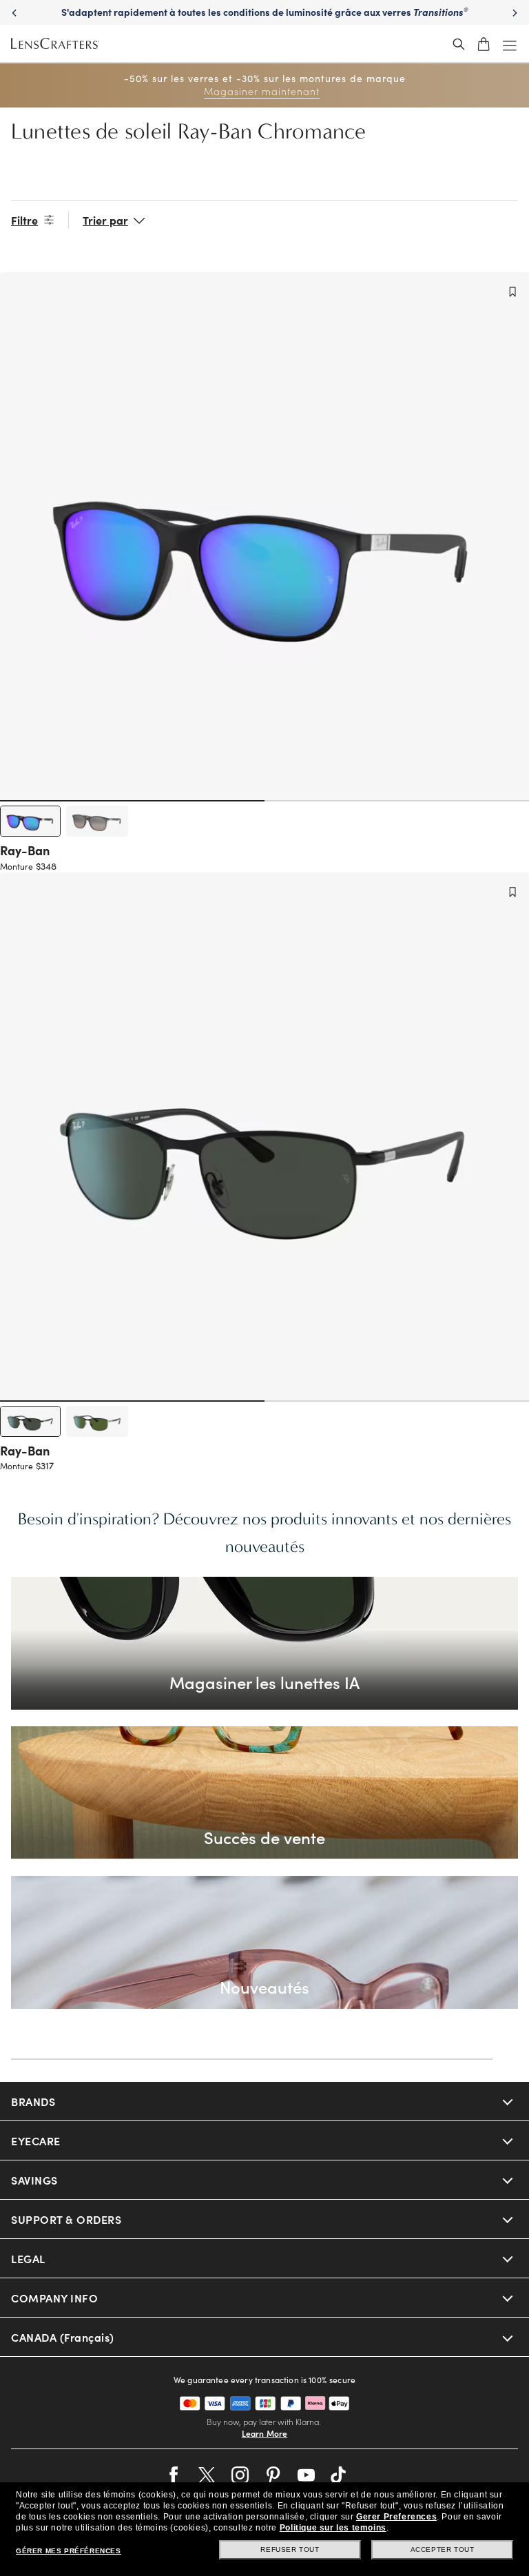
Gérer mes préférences (69, 2551)
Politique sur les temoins (333, 2528)
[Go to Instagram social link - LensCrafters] (240, 2475)
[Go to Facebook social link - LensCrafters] (174, 2475)
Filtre (24, 220)
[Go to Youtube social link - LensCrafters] (306, 2475)
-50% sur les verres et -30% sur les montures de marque (265, 85)
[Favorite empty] (512, 292)
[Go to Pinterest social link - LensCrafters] (273, 2475)
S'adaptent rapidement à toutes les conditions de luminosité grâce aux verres (265, 12)
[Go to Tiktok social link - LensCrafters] (339, 2475)
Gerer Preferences (396, 2517)
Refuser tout (290, 2549)
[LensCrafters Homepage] (55, 44)
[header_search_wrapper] (459, 44)
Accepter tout (443, 2549)
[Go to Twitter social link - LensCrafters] (207, 2475)
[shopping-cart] (484, 44)
